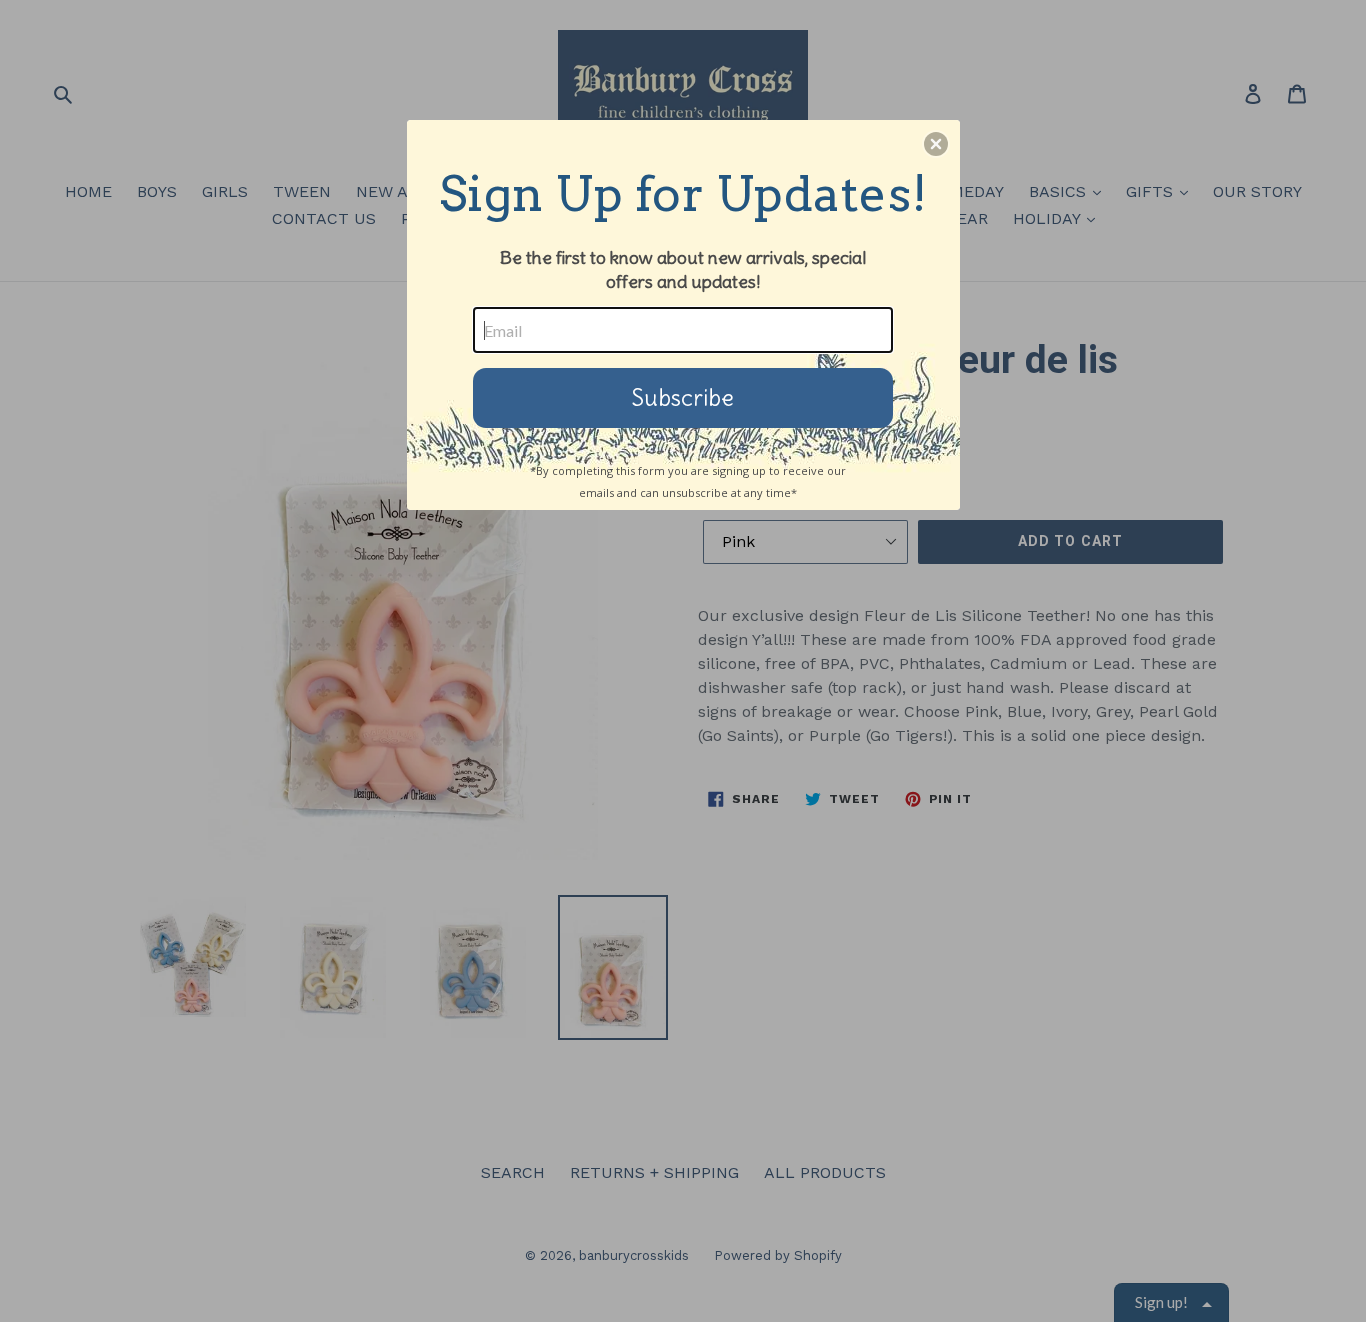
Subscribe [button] (683, 397)
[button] (936, 144)
